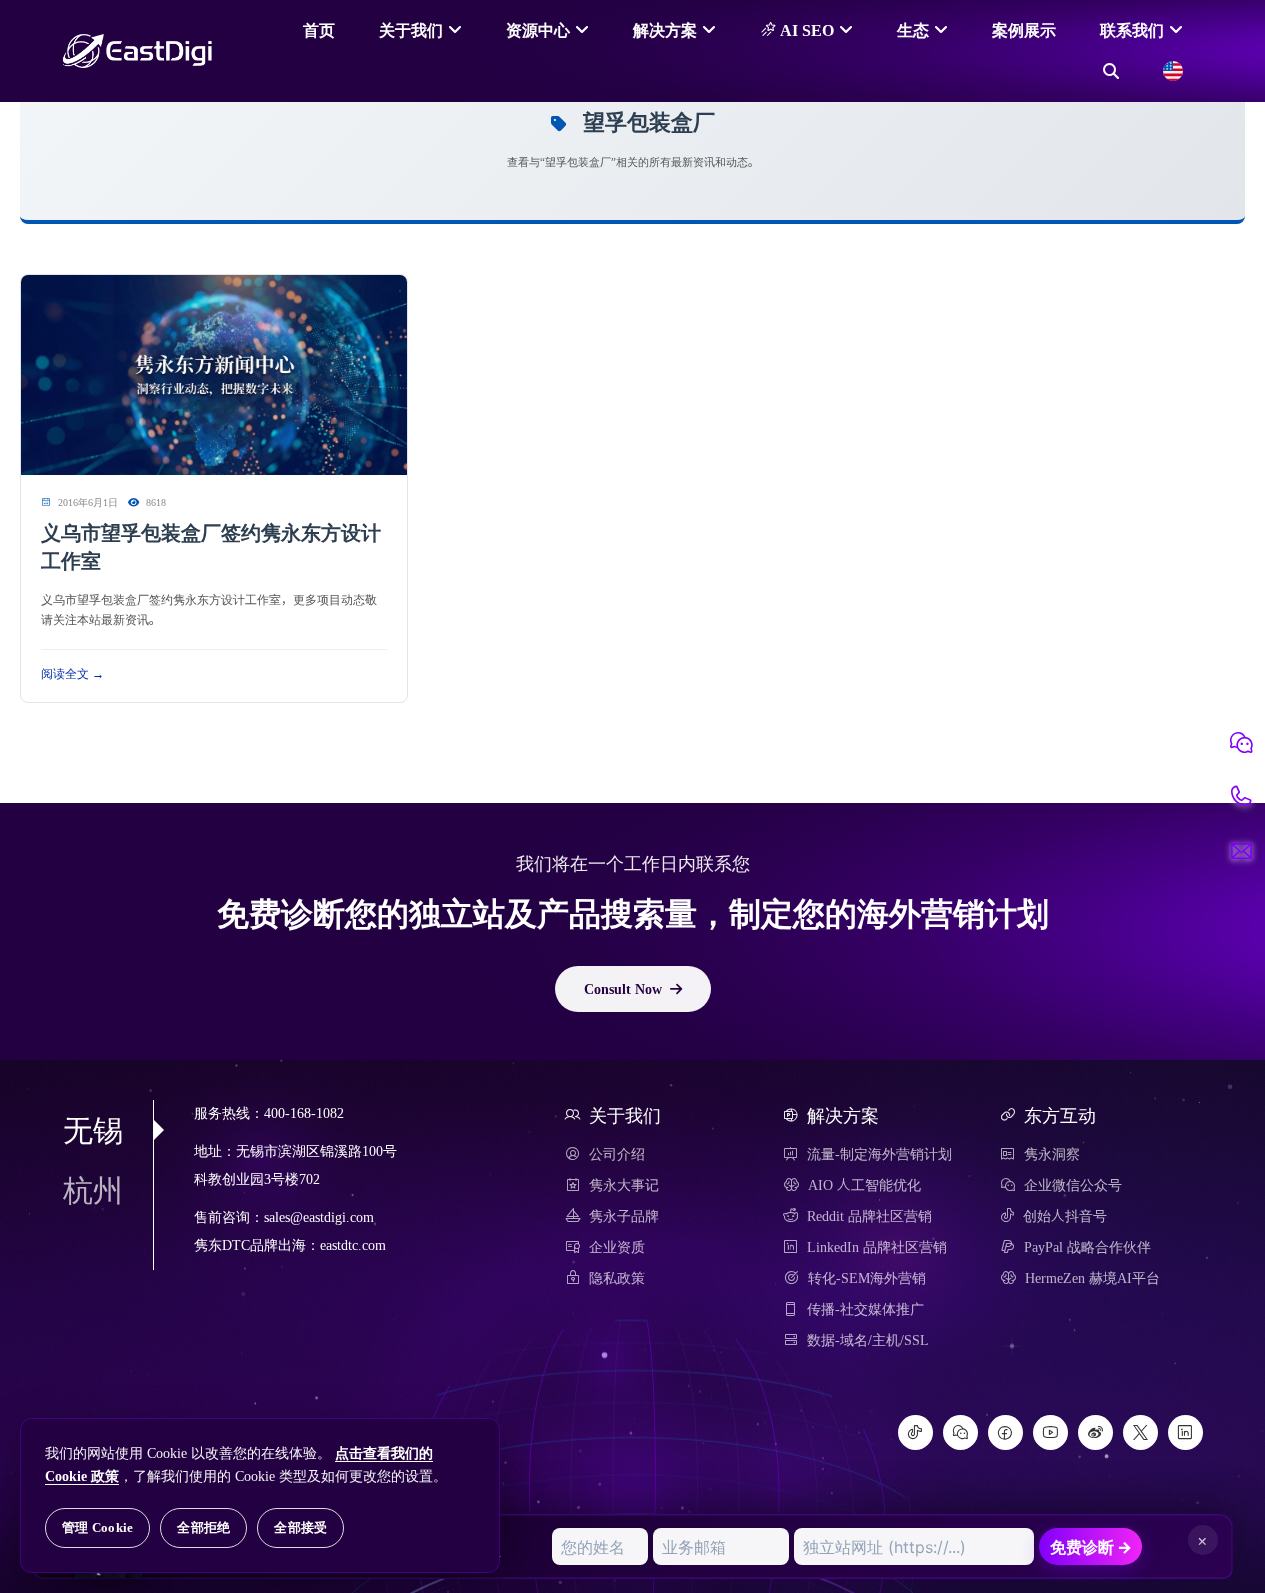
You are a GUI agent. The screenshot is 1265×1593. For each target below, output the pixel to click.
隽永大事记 (624, 1185)
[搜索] (1111, 71)
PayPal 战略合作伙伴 (1087, 1247)
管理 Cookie (97, 1527)
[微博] (1095, 1432)
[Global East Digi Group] (1173, 71)
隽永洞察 (1052, 1154)
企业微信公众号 (1073, 1185)
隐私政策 (617, 1278)
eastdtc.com (353, 1245)
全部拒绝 (203, 1527)
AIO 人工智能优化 (864, 1185)
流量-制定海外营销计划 (879, 1154)
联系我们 (1132, 30)
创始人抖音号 (1065, 1216)
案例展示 (1024, 30)
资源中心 (538, 30)
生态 (913, 30)
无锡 (93, 1130)
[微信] (960, 1432)
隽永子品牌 (624, 1216)
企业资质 (617, 1247)
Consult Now (623, 989)
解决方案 (665, 30)
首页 (319, 30)
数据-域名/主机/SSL (868, 1340)
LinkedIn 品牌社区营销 (877, 1247)
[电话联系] (1241, 797)
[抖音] (915, 1432)
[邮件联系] (1241, 851)
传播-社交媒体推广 (865, 1309)
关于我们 (411, 30)
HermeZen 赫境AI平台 (1092, 1278)
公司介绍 (617, 1154)
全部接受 (300, 1527)
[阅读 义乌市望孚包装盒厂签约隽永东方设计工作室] (214, 376)
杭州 (93, 1190)
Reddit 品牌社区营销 (869, 1216)
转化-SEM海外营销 (867, 1278)
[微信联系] (1241, 743)
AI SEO (805, 30)
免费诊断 (1091, 1547)
